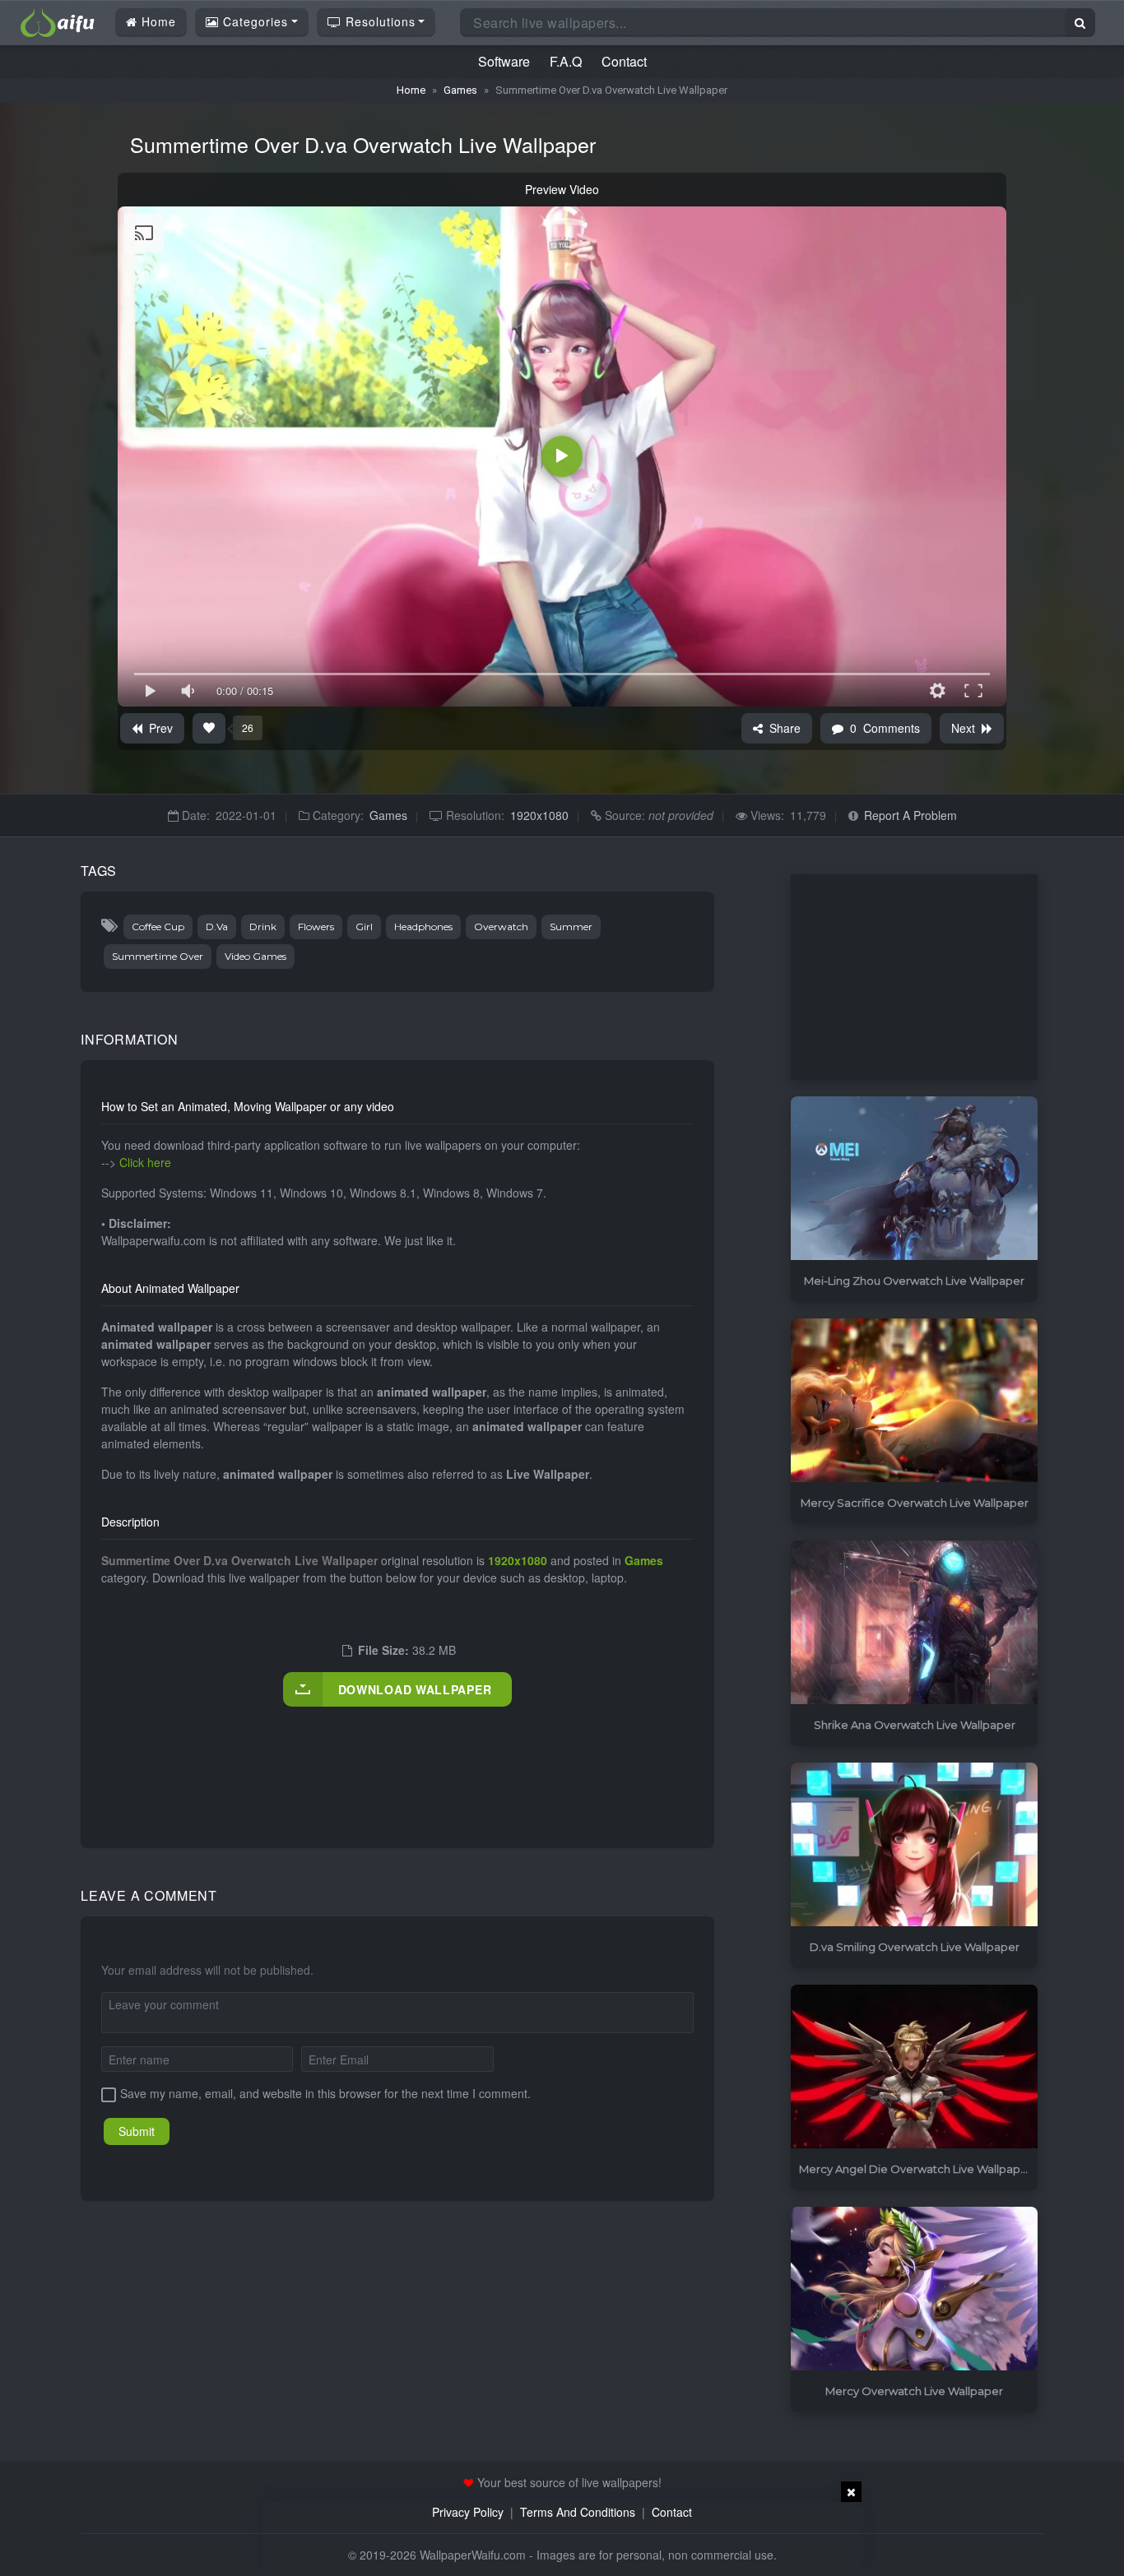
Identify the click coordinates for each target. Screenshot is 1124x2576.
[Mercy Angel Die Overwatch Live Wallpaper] (914, 2067)
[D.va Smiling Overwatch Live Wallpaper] (914, 1845)
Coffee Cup (158, 927)
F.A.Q (566, 61)
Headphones (423, 927)
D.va (217, 927)
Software (504, 61)
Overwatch (501, 927)
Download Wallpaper (415, 1689)
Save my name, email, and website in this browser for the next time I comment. (325, 2093)
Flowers (316, 927)
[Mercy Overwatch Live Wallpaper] (914, 2289)
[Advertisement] (401, 1760)
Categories (253, 21)
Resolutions (379, 21)
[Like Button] (209, 728)
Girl (364, 927)
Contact (624, 61)
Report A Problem (910, 815)
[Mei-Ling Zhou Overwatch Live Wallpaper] (914, 1179)
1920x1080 (539, 815)
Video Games (255, 956)
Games (460, 90)
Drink (263, 927)
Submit (137, 2131)
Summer (571, 927)
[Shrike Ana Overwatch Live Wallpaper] (914, 1623)
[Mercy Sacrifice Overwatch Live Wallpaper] (914, 1401)
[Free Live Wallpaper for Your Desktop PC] (58, 21)
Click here (145, 1162)
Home (157, 21)
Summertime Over (158, 956)
